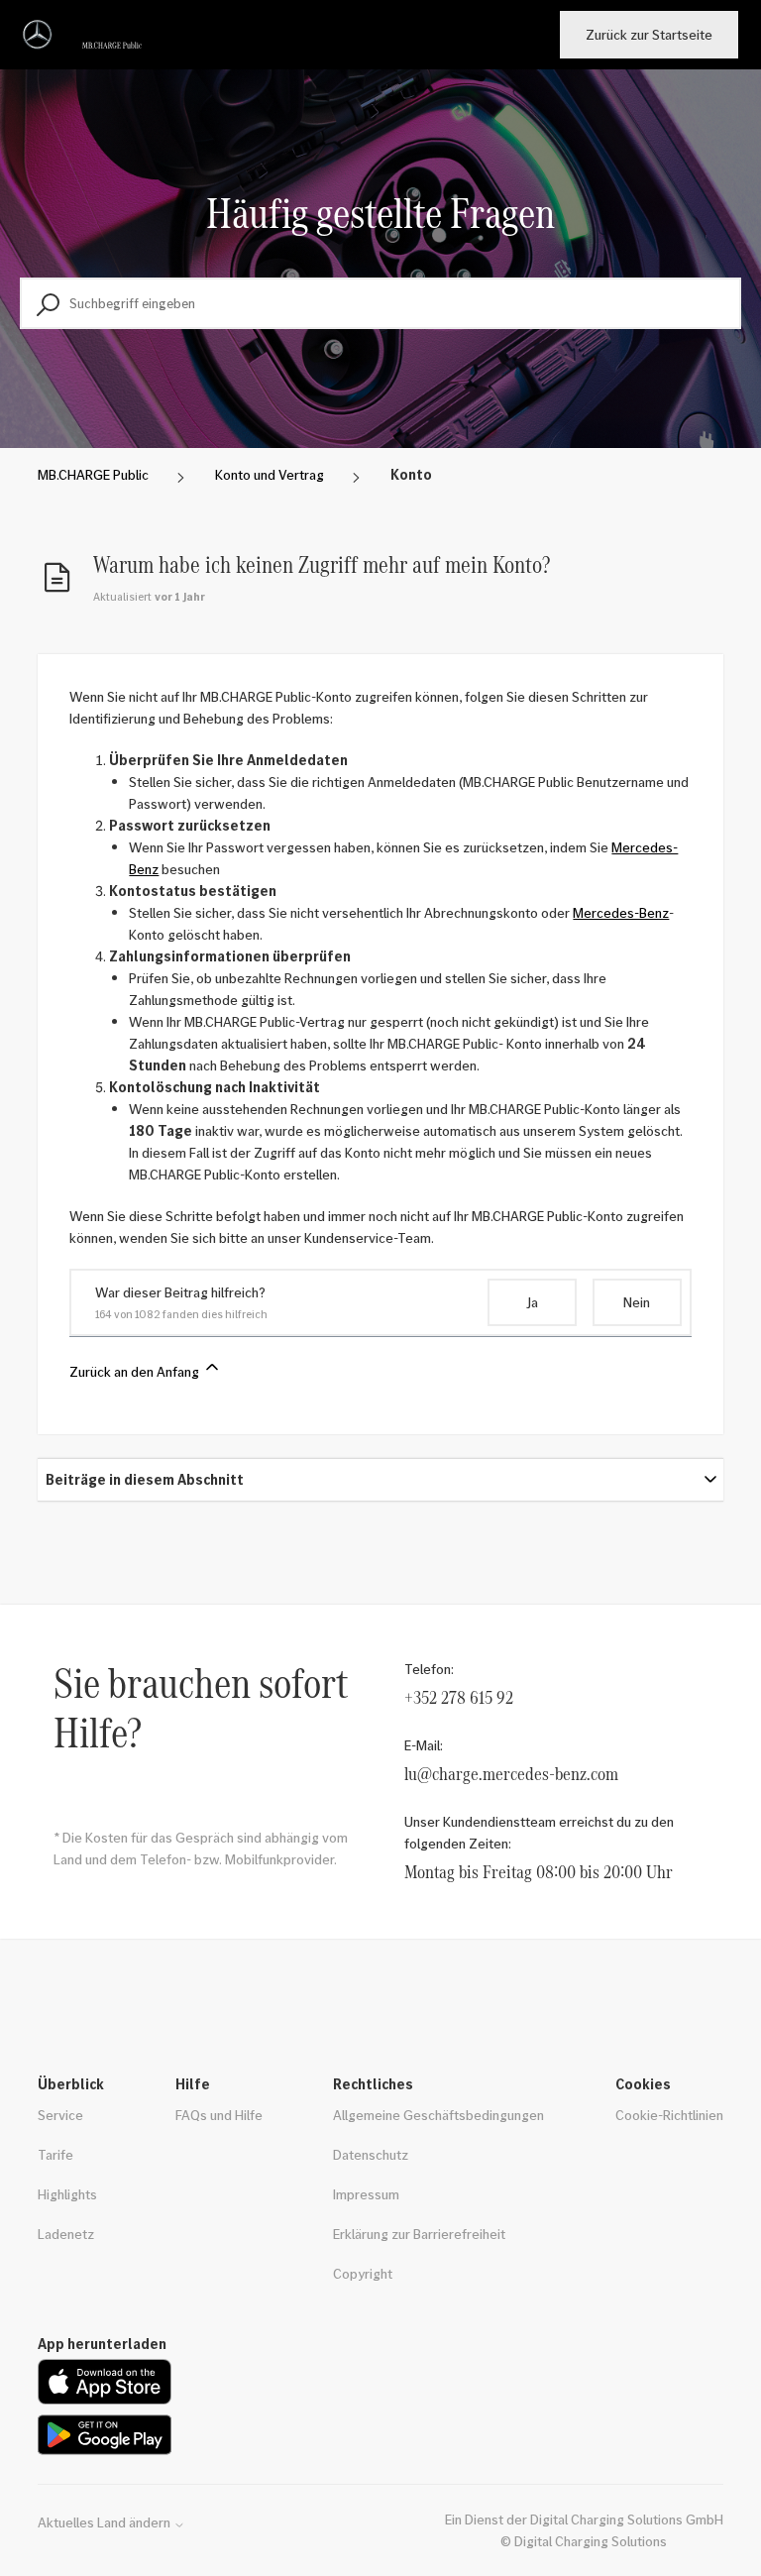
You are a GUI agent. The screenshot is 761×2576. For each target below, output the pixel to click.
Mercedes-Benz (621, 912)
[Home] (86, 35)
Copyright (363, 2273)
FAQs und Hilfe (219, 2115)
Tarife (55, 2154)
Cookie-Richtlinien (669, 2115)
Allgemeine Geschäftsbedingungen (438, 2115)
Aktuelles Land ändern (106, 2522)
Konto (411, 474)
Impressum (366, 2194)
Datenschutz (371, 2154)
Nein (637, 1302)
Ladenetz (66, 2234)
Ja (532, 1302)
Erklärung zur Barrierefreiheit (419, 2234)
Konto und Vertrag (270, 474)
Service (60, 2115)
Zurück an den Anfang (136, 1371)
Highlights (67, 2194)
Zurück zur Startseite (649, 34)
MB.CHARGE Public (93, 474)
